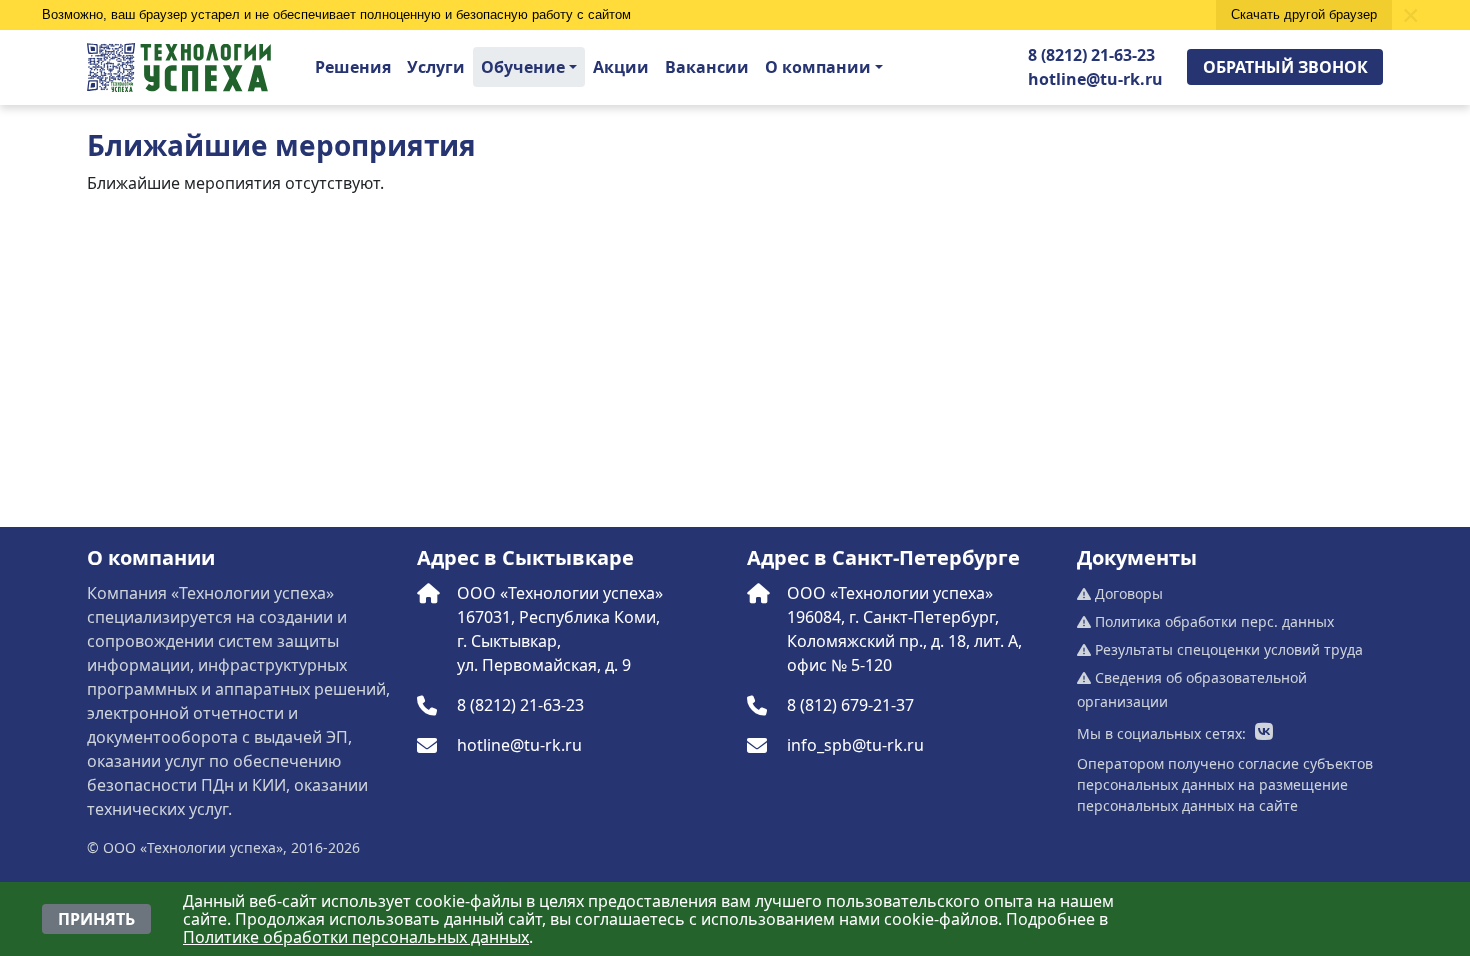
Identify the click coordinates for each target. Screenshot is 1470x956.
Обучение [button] (523, 67)
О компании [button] (818, 67)
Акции (621, 67)
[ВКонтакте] (1264, 733)
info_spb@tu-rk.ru (855, 745)
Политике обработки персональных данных (356, 937)
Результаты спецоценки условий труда (1227, 649)
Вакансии (707, 67)
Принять (96, 919)
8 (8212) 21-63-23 (1091, 55)
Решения (353, 67)
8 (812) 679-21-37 (850, 705)
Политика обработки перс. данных (1212, 621)
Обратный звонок (1285, 67)
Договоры (1127, 593)
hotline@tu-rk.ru (1095, 79)
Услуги (436, 67)
